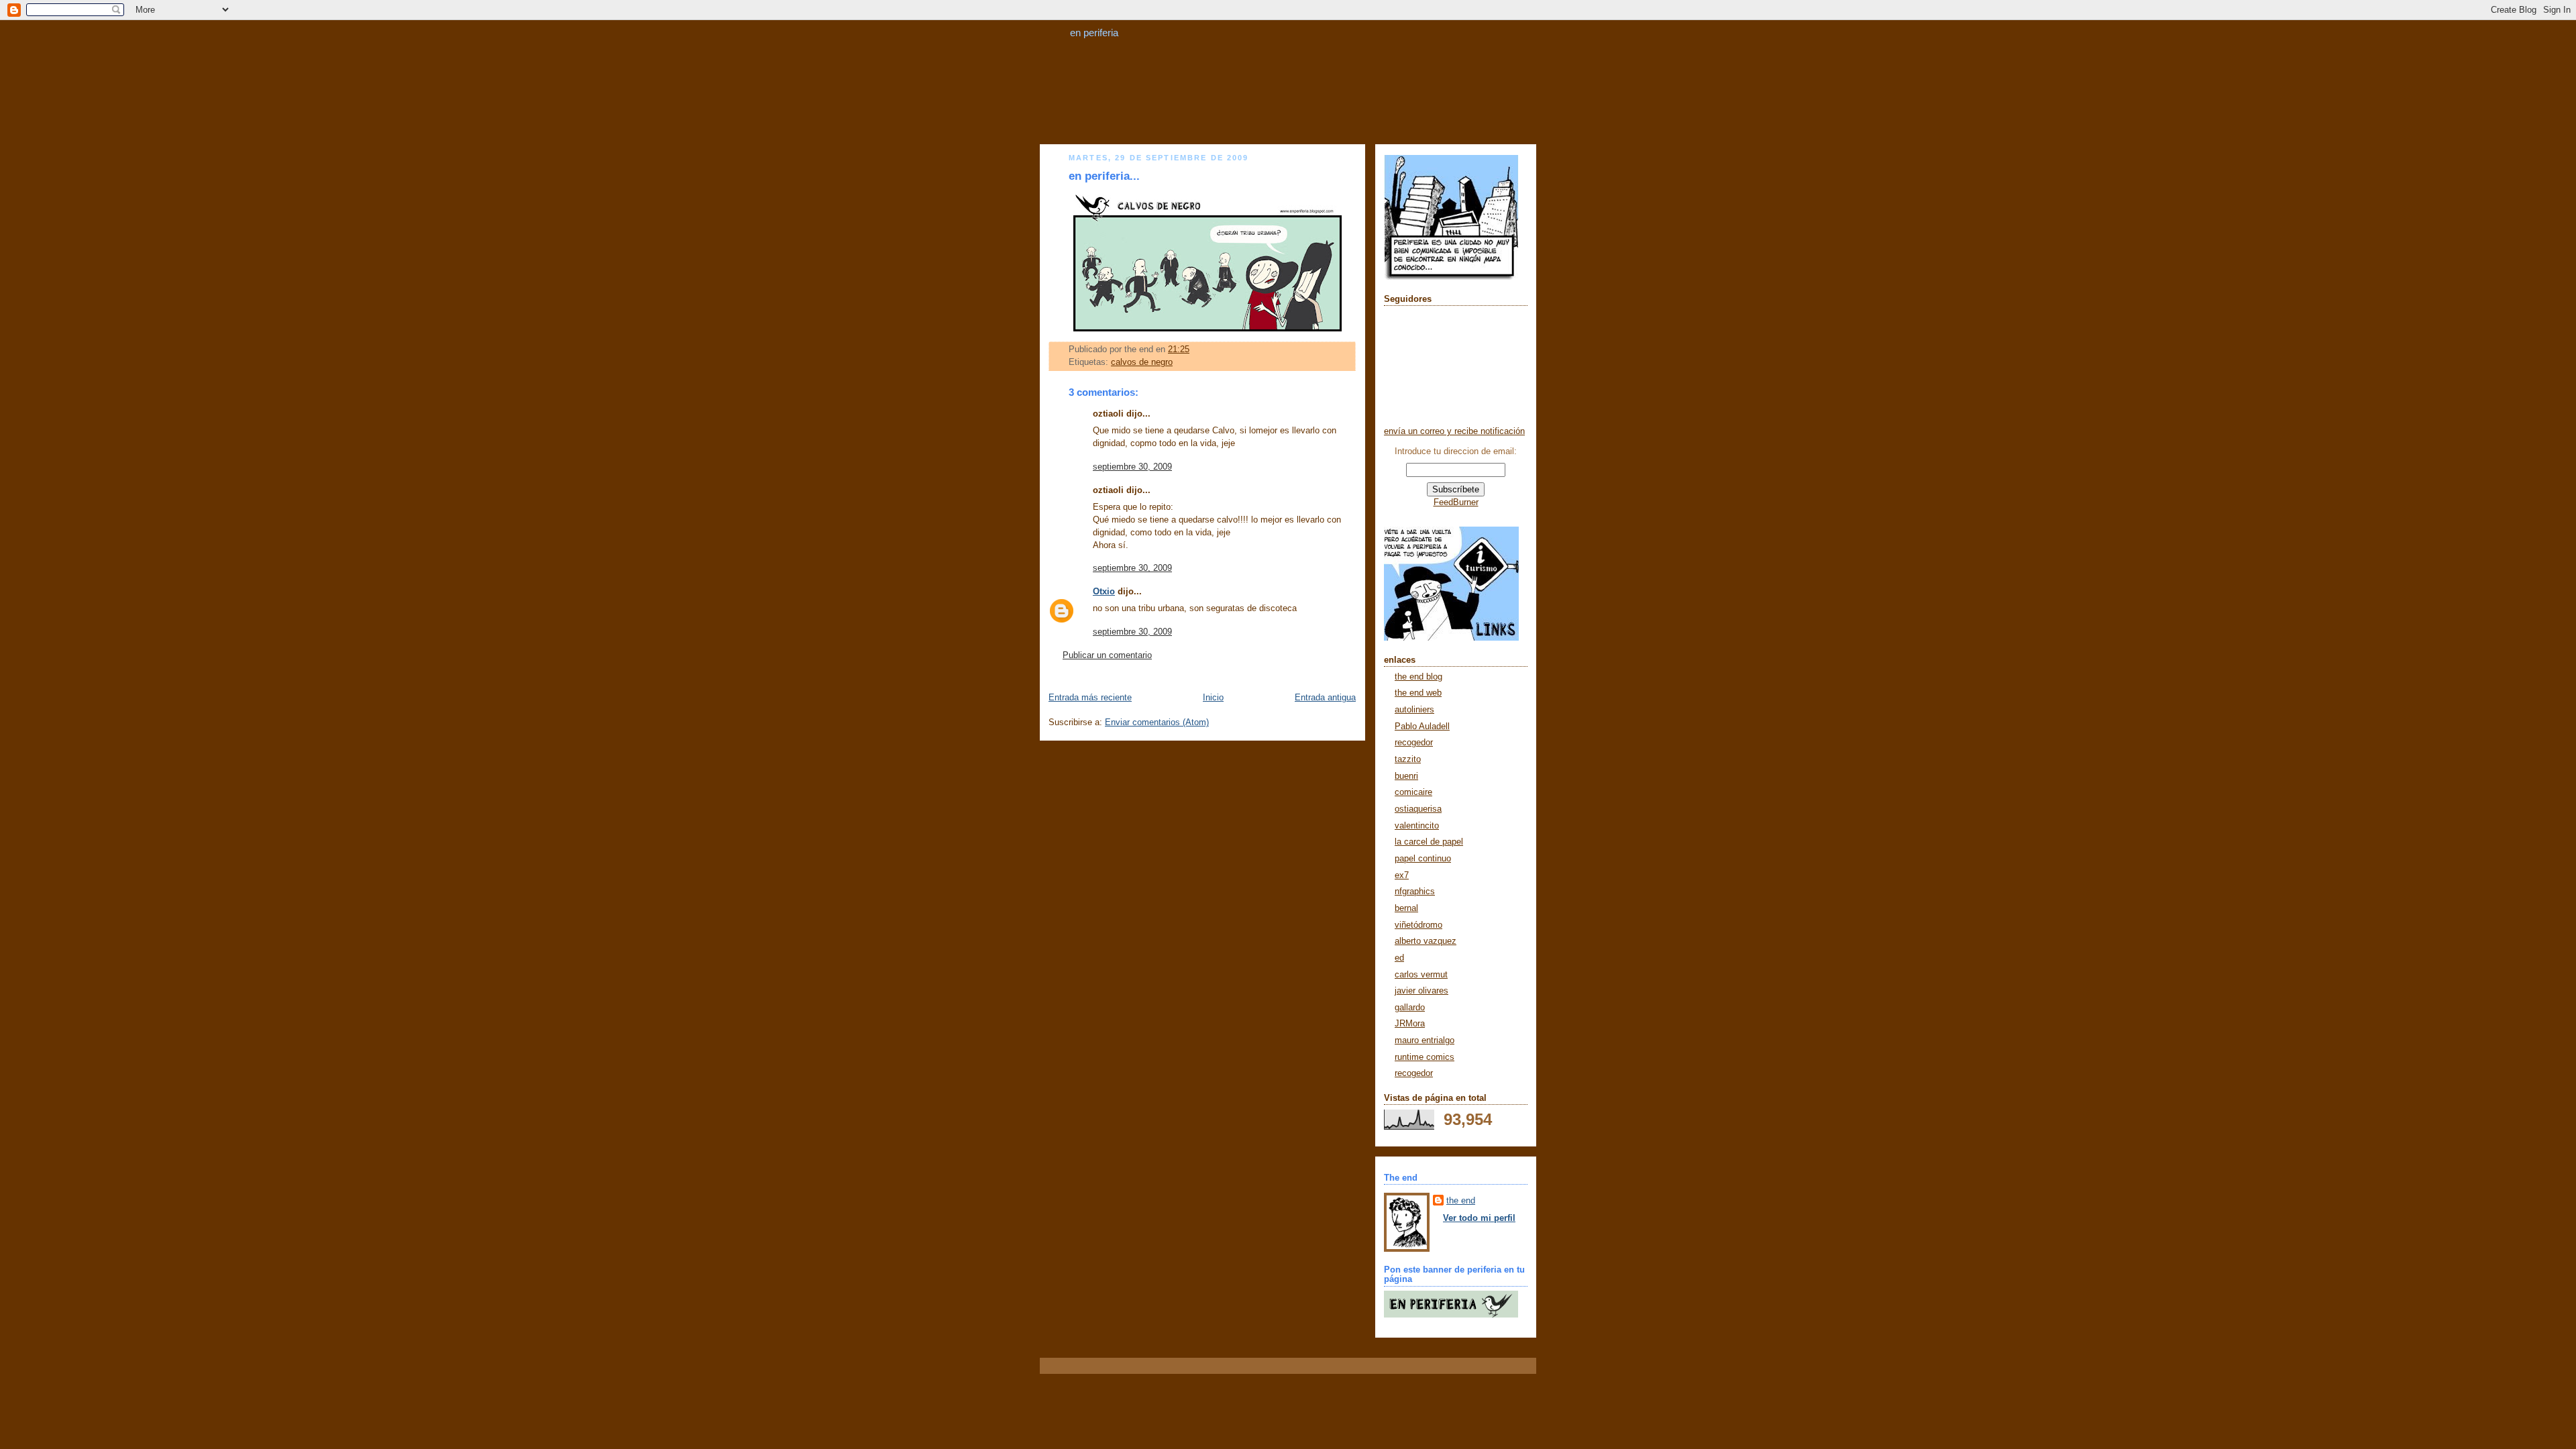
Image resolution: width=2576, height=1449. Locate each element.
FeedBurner (1456, 502)
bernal (1406, 908)
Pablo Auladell (1422, 727)
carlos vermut (1421, 975)
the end (1461, 1201)
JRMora (1410, 1024)
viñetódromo (1418, 925)
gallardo (1410, 1008)
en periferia (1094, 33)
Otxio (1104, 592)
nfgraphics (1415, 892)
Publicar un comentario (1107, 655)
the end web (1418, 693)
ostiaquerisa (1418, 809)
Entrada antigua (1325, 698)
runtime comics (1425, 1057)
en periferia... (1104, 176)
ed (1399, 958)
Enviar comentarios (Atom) (1157, 722)
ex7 (1402, 875)
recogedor (1414, 743)
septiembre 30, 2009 (1132, 467)
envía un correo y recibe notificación (1454, 431)
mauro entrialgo (1425, 1040)
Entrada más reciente (1090, 698)
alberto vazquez (1426, 941)
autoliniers (1414, 710)
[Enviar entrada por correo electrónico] (1193, 350)
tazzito (1408, 759)
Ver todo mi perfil (1479, 1218)
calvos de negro (1142, 362)
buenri (1406, 776)
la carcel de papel (1429, 842)
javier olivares (1421, 991)
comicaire (1413, 792)
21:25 (1179, 350)
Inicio (1213, 698)
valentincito (1417, 826)
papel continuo (1423, 859)
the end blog (1418, 677)
